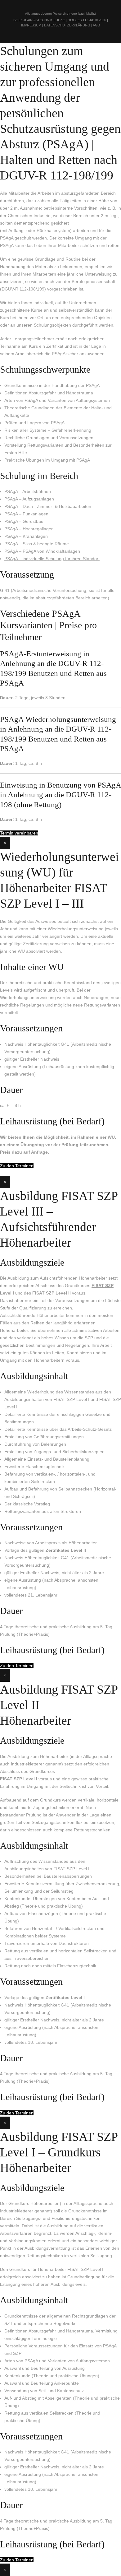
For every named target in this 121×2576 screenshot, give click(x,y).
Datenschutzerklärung (67, 25)
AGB (96, 25)
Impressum (31, 25)
